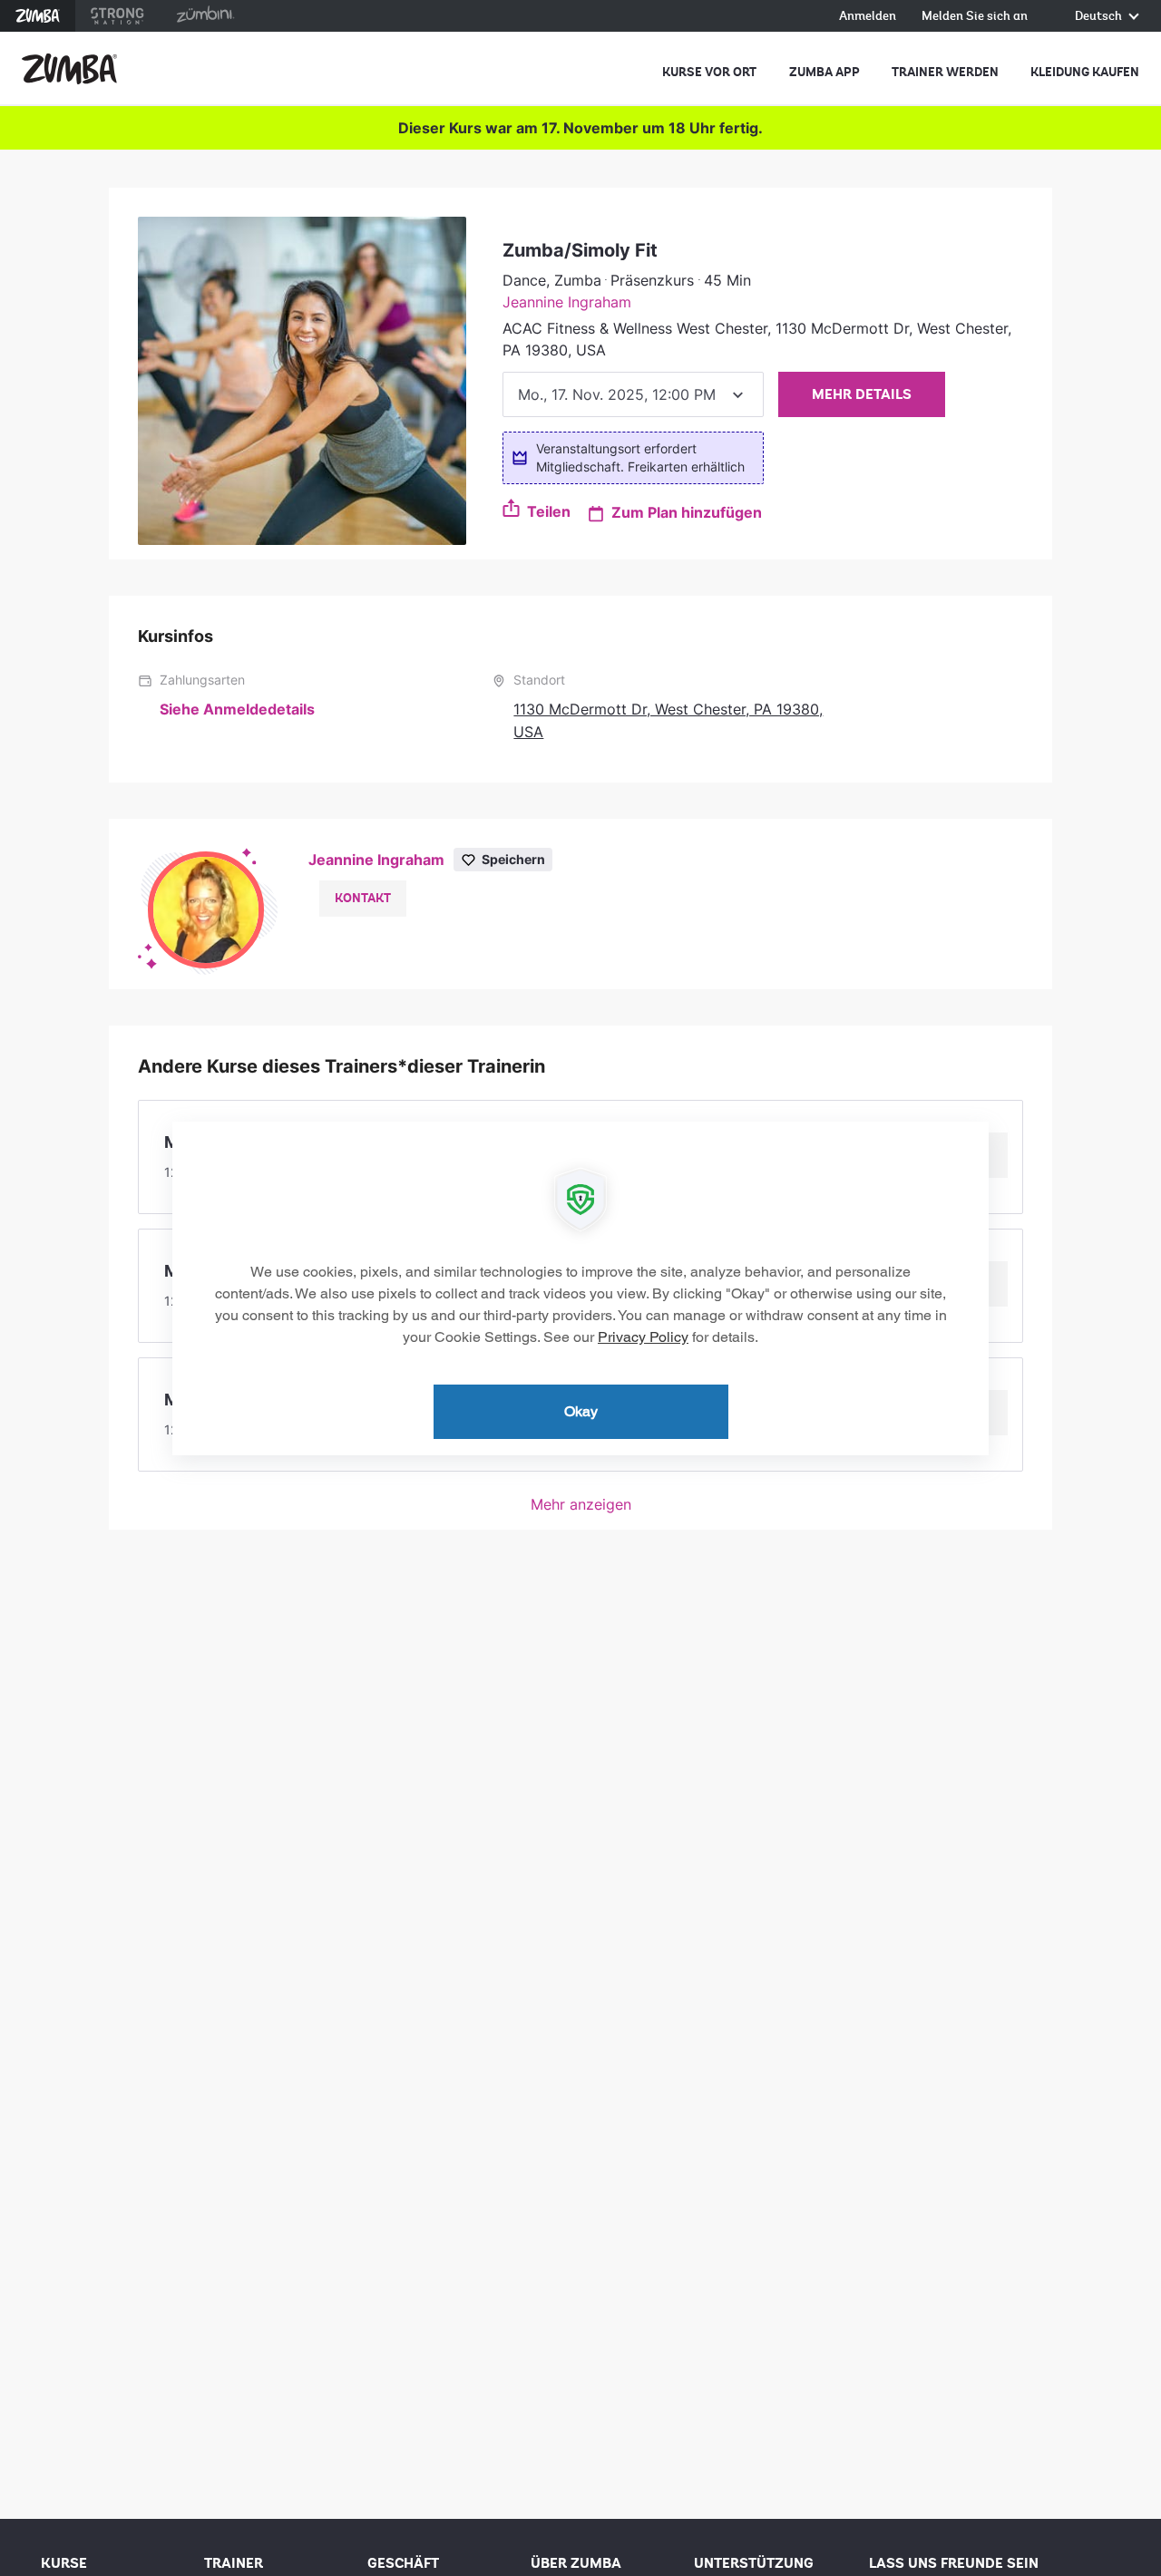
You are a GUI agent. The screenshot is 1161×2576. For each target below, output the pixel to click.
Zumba (38, 16)
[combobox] (633, 394)
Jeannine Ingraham (567, 302)
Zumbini (205, 16)
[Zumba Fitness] (69, 69)
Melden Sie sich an (975, 17)
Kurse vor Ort (709, 72)
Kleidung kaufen (1085, 72)
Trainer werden (945, 72)
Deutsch (1100, 17)
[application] (580, 1288)
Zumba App (824, 72)
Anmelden (868, 17)
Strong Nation (117, 16)
